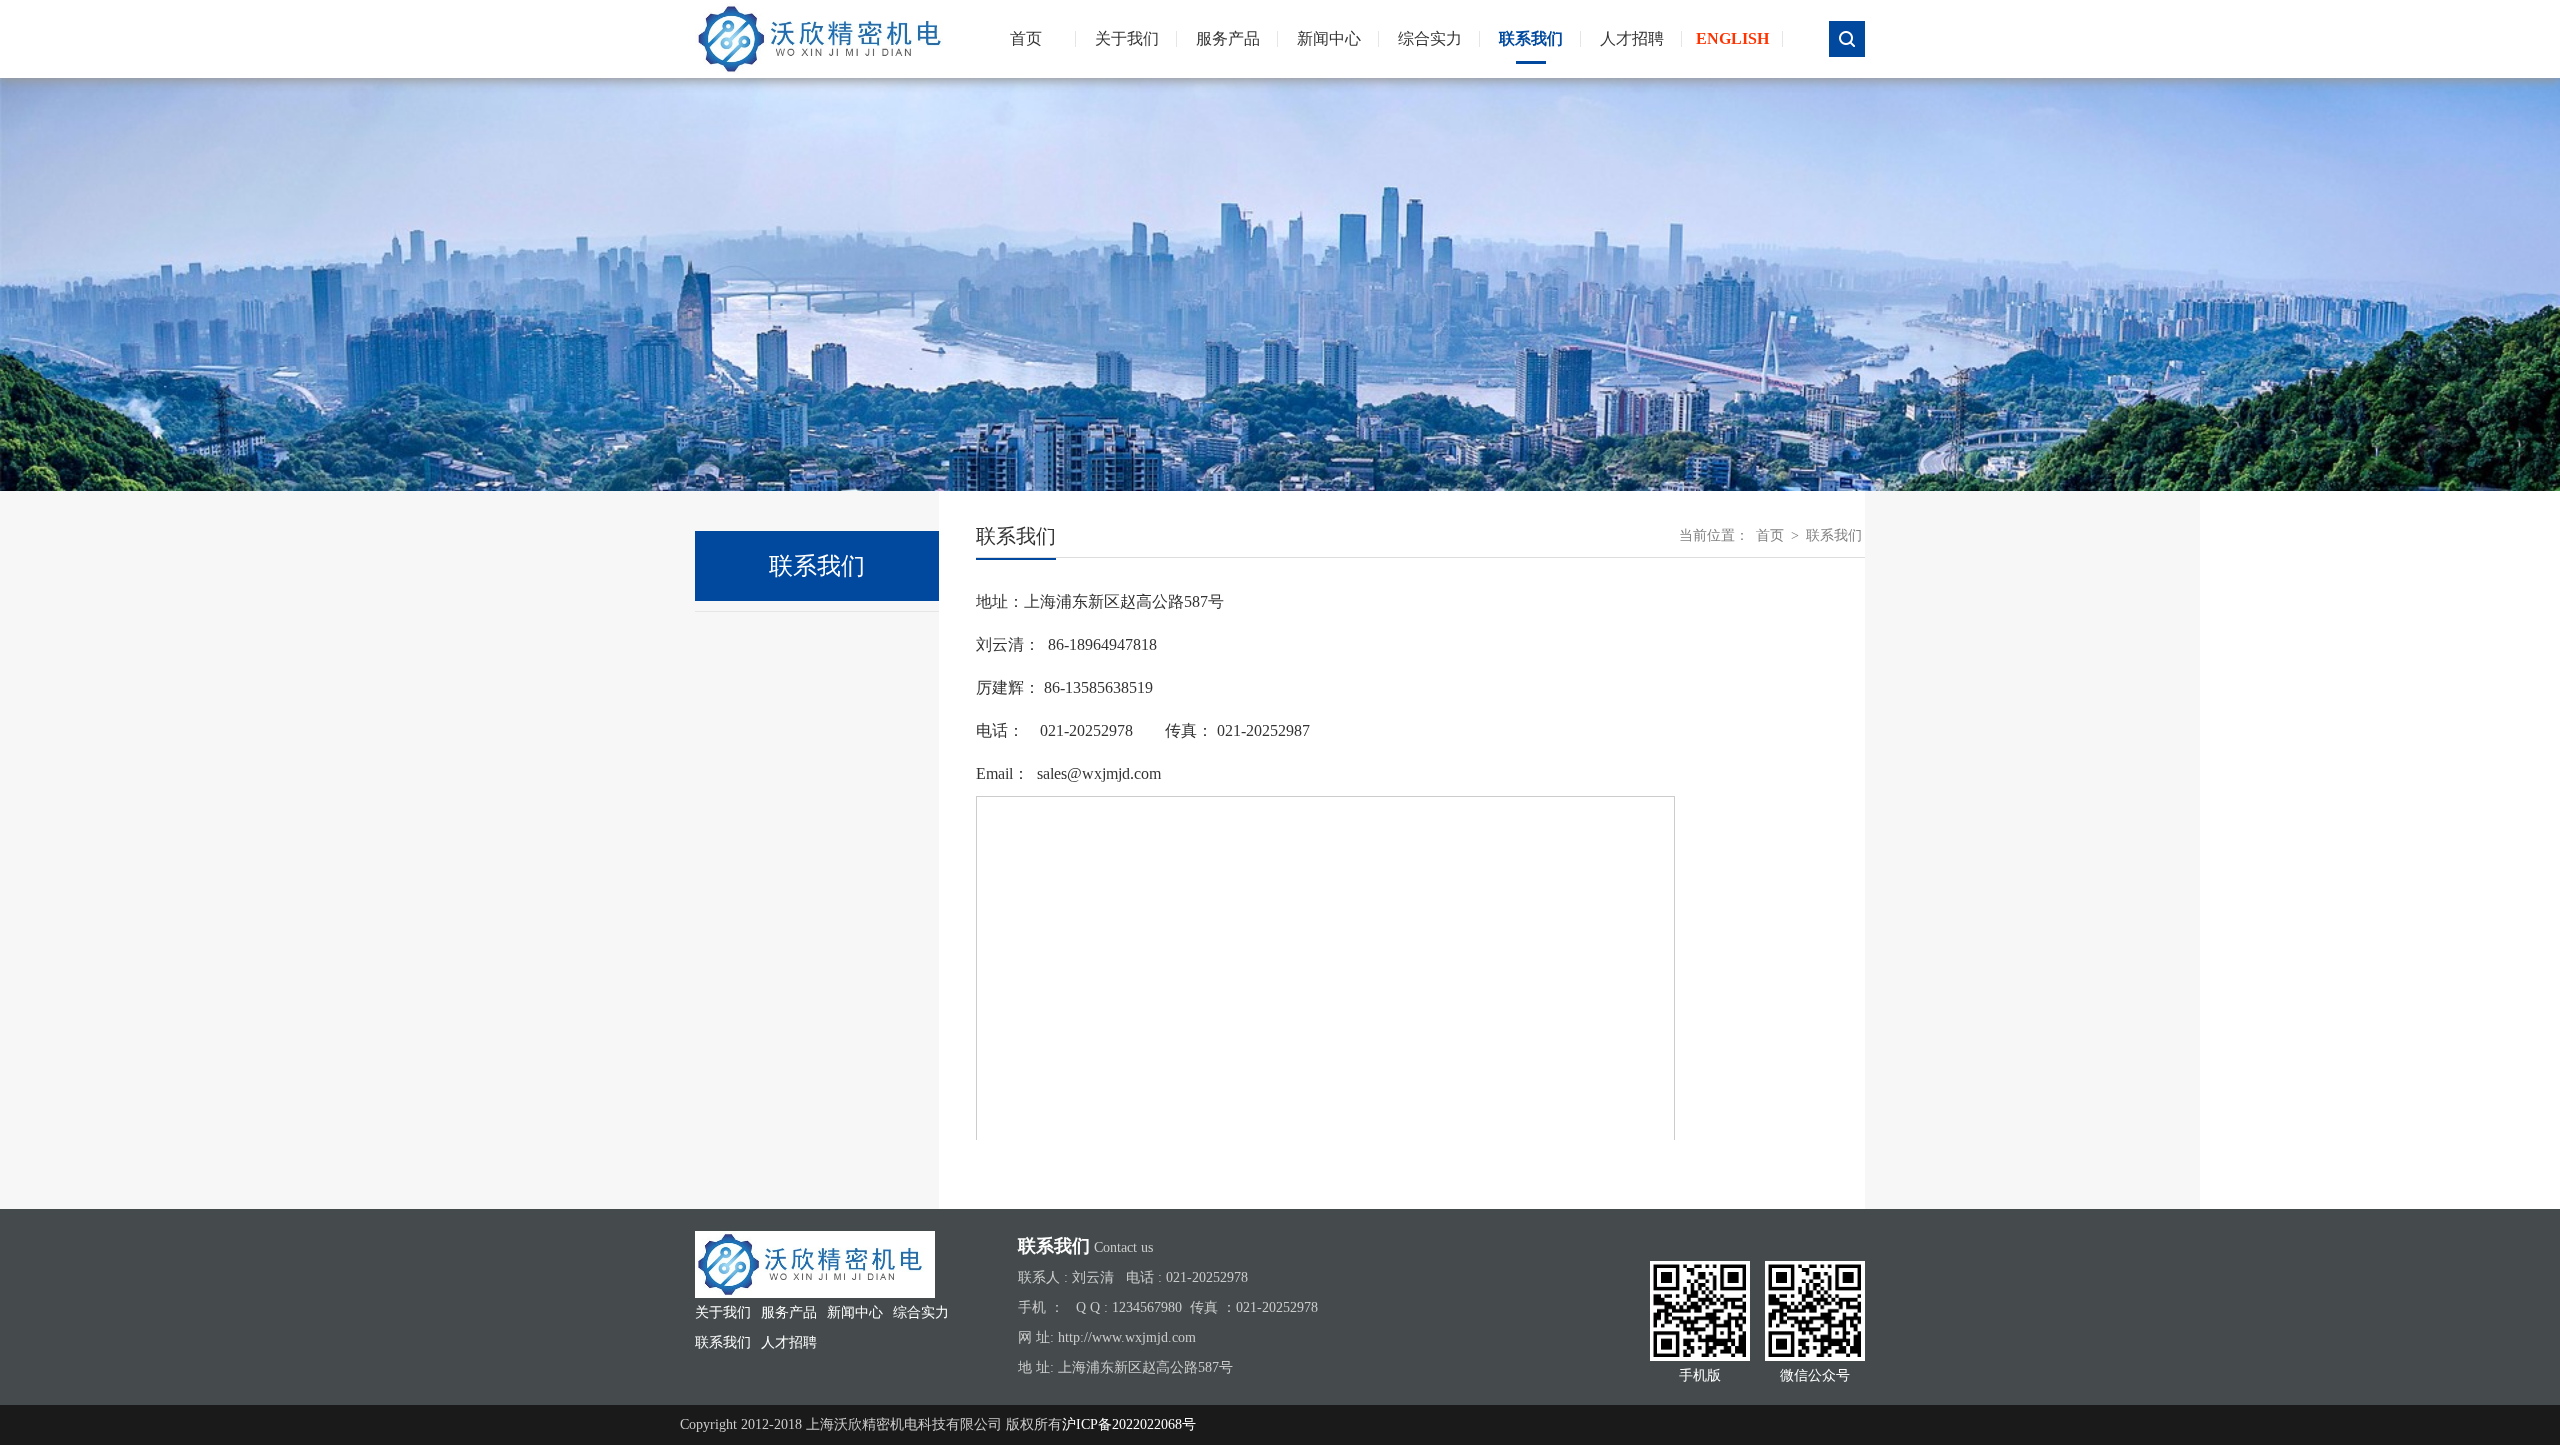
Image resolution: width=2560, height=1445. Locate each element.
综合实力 (1430, 38)
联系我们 (1531, 38)
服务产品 (1228, 38)
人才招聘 (1632, 38)
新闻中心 (1329, 38)
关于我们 (1127, 38)
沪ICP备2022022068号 (1129, 1424)
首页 (1770, 535)
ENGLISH (1732, 38)
